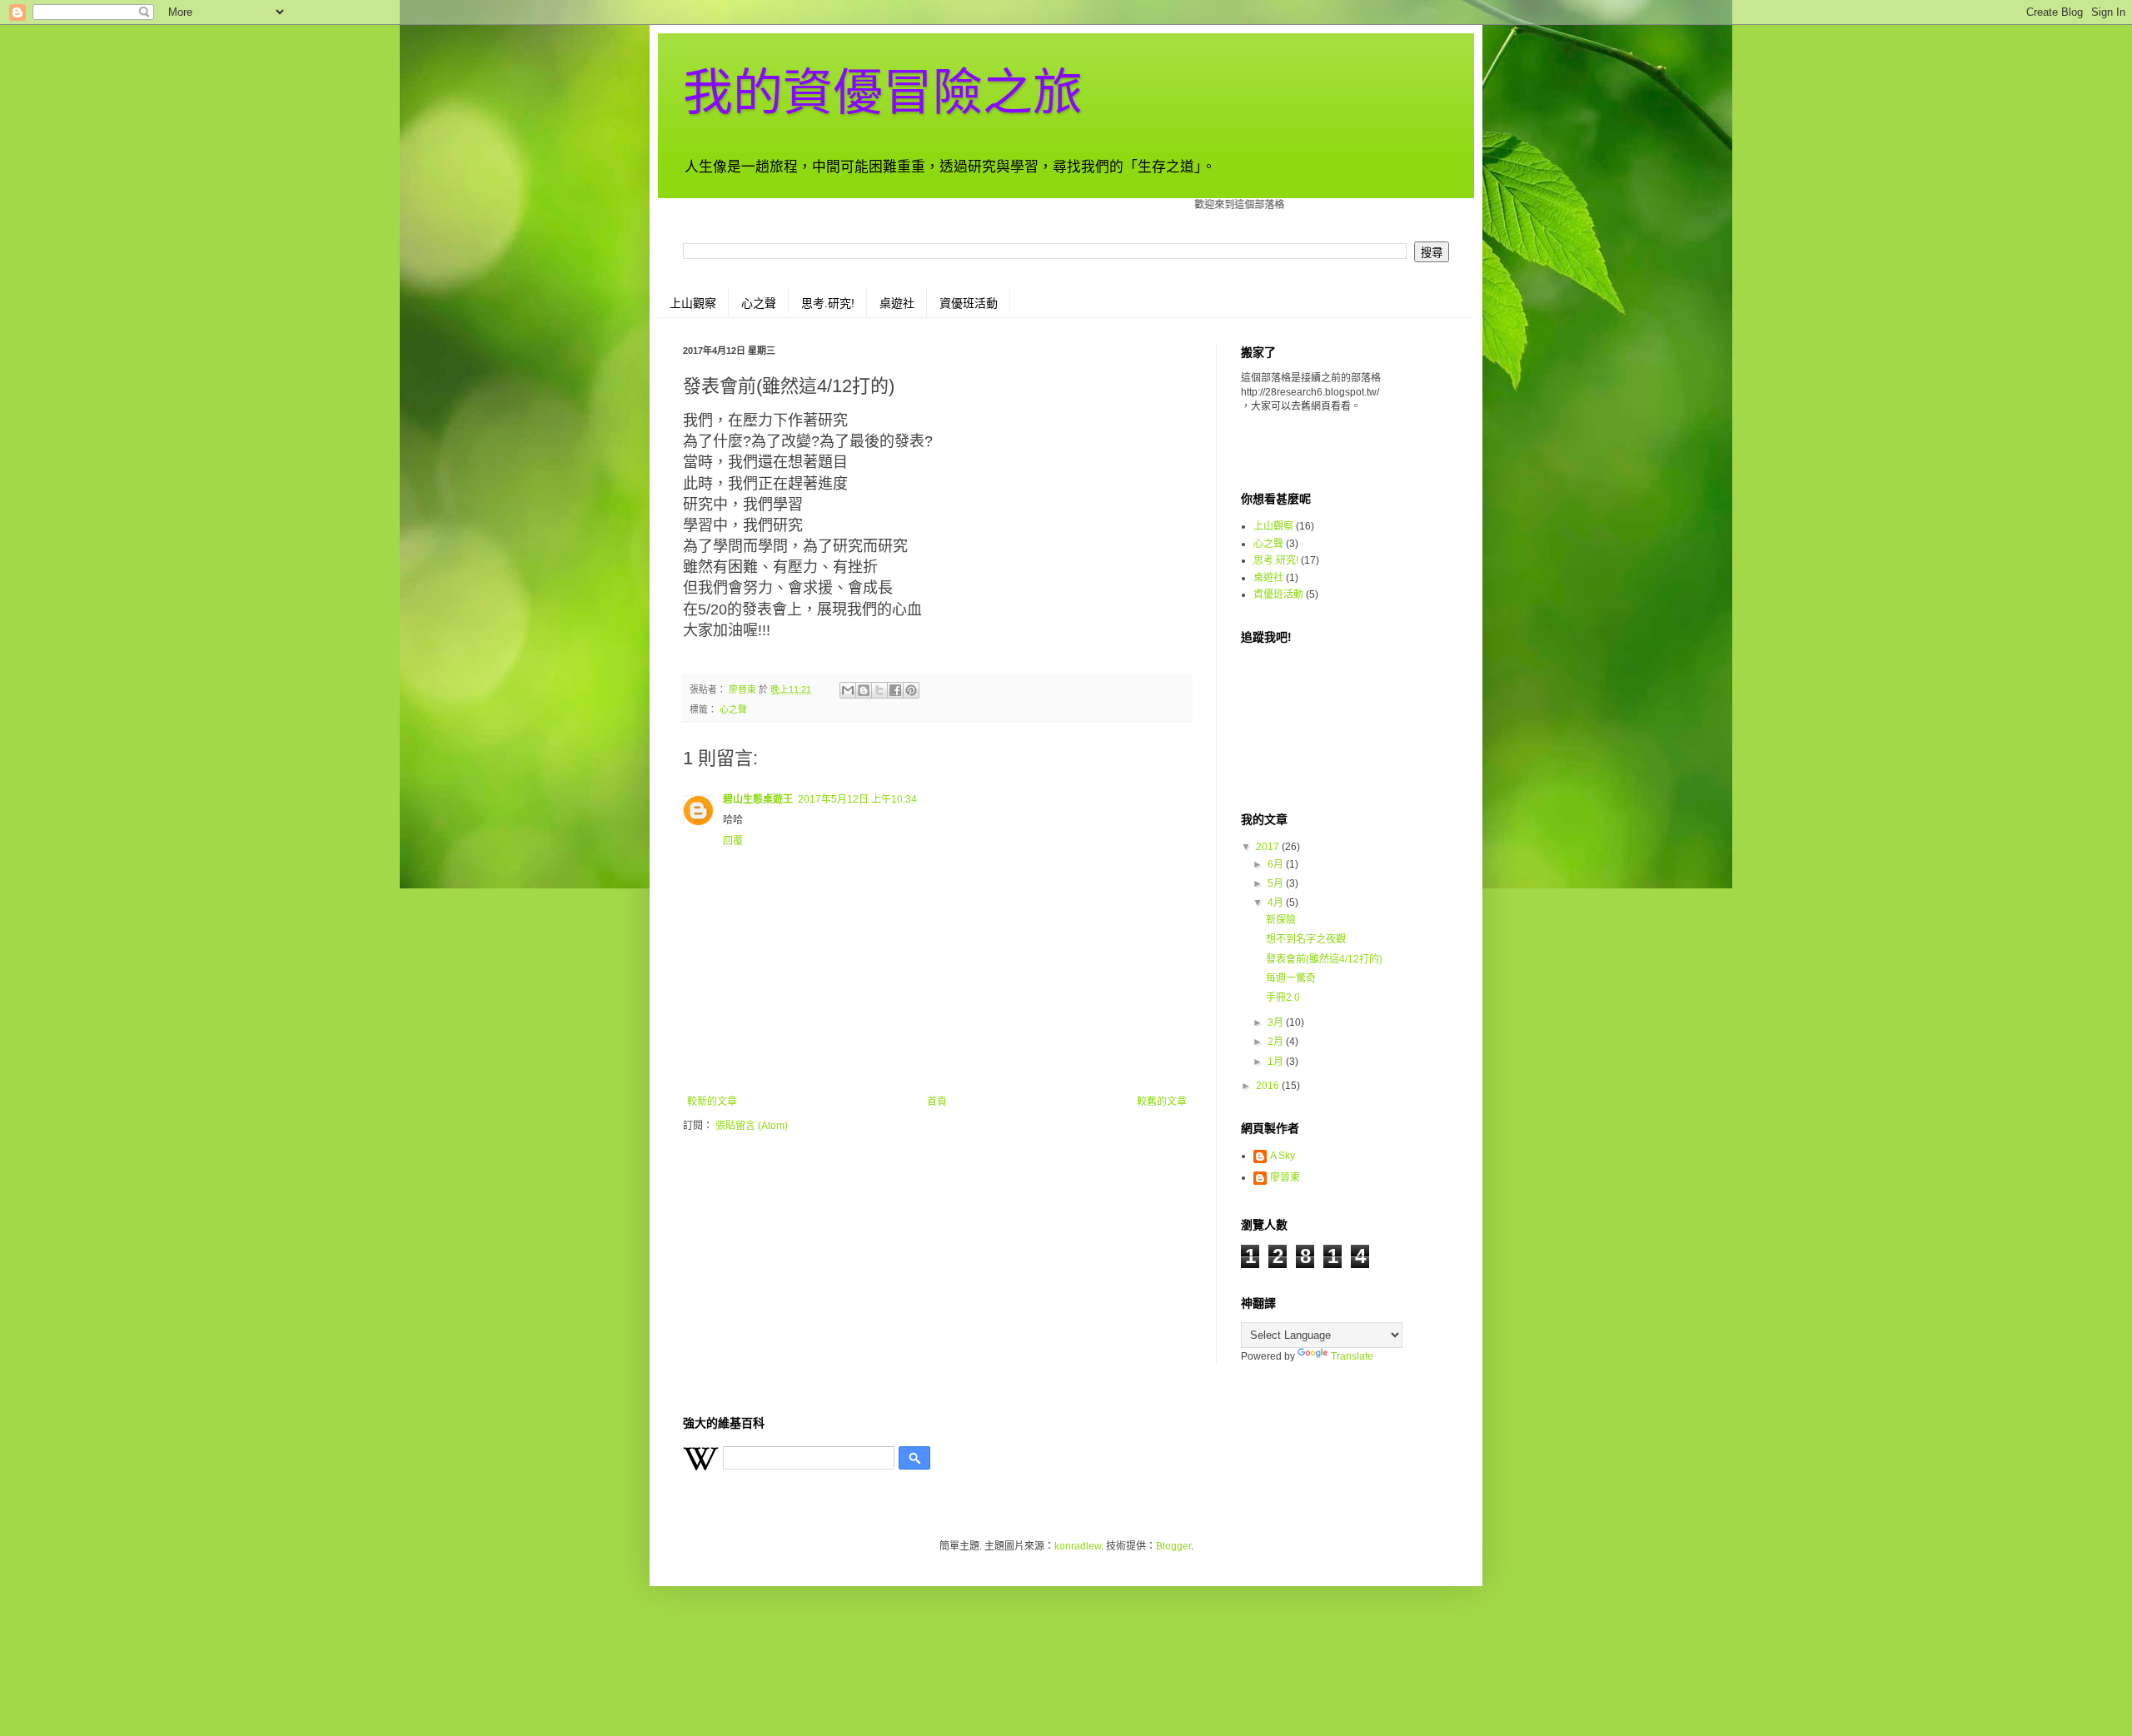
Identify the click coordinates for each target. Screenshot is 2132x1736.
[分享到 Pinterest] (911, 690)
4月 (1277, 903)
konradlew (1078, 1546)
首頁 (937, 1102)
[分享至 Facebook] (895, 690)
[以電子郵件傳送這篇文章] (848, 690)
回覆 (733, 841)
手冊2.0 (1283, 997)
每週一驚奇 (1291, 978)
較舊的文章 (1162, 1102)
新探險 (1281, 920)
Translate (1352, 1356)
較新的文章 (712, 1102)
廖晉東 (1285, 1177)
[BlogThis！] (864, 690)
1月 (1277, 1062)
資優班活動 (969, 303)
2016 (1269, 1086)
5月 (1277, 883)
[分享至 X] (879, 690)
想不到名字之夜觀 (1306, 939)
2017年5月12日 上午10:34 (857, 799)
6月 (1277, 864)
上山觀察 (693, 303)
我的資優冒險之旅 (883, 93)
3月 (1277, 1022)
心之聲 (759, 303)
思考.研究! (828, 303)
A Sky (1283, 1156)
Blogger (1173, 1546)
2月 (1277, 1042)
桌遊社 (897, 303)
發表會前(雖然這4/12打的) (1324, 959)
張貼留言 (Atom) (752, 1126)
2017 (1269, 847)
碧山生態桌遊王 (758, 799)
